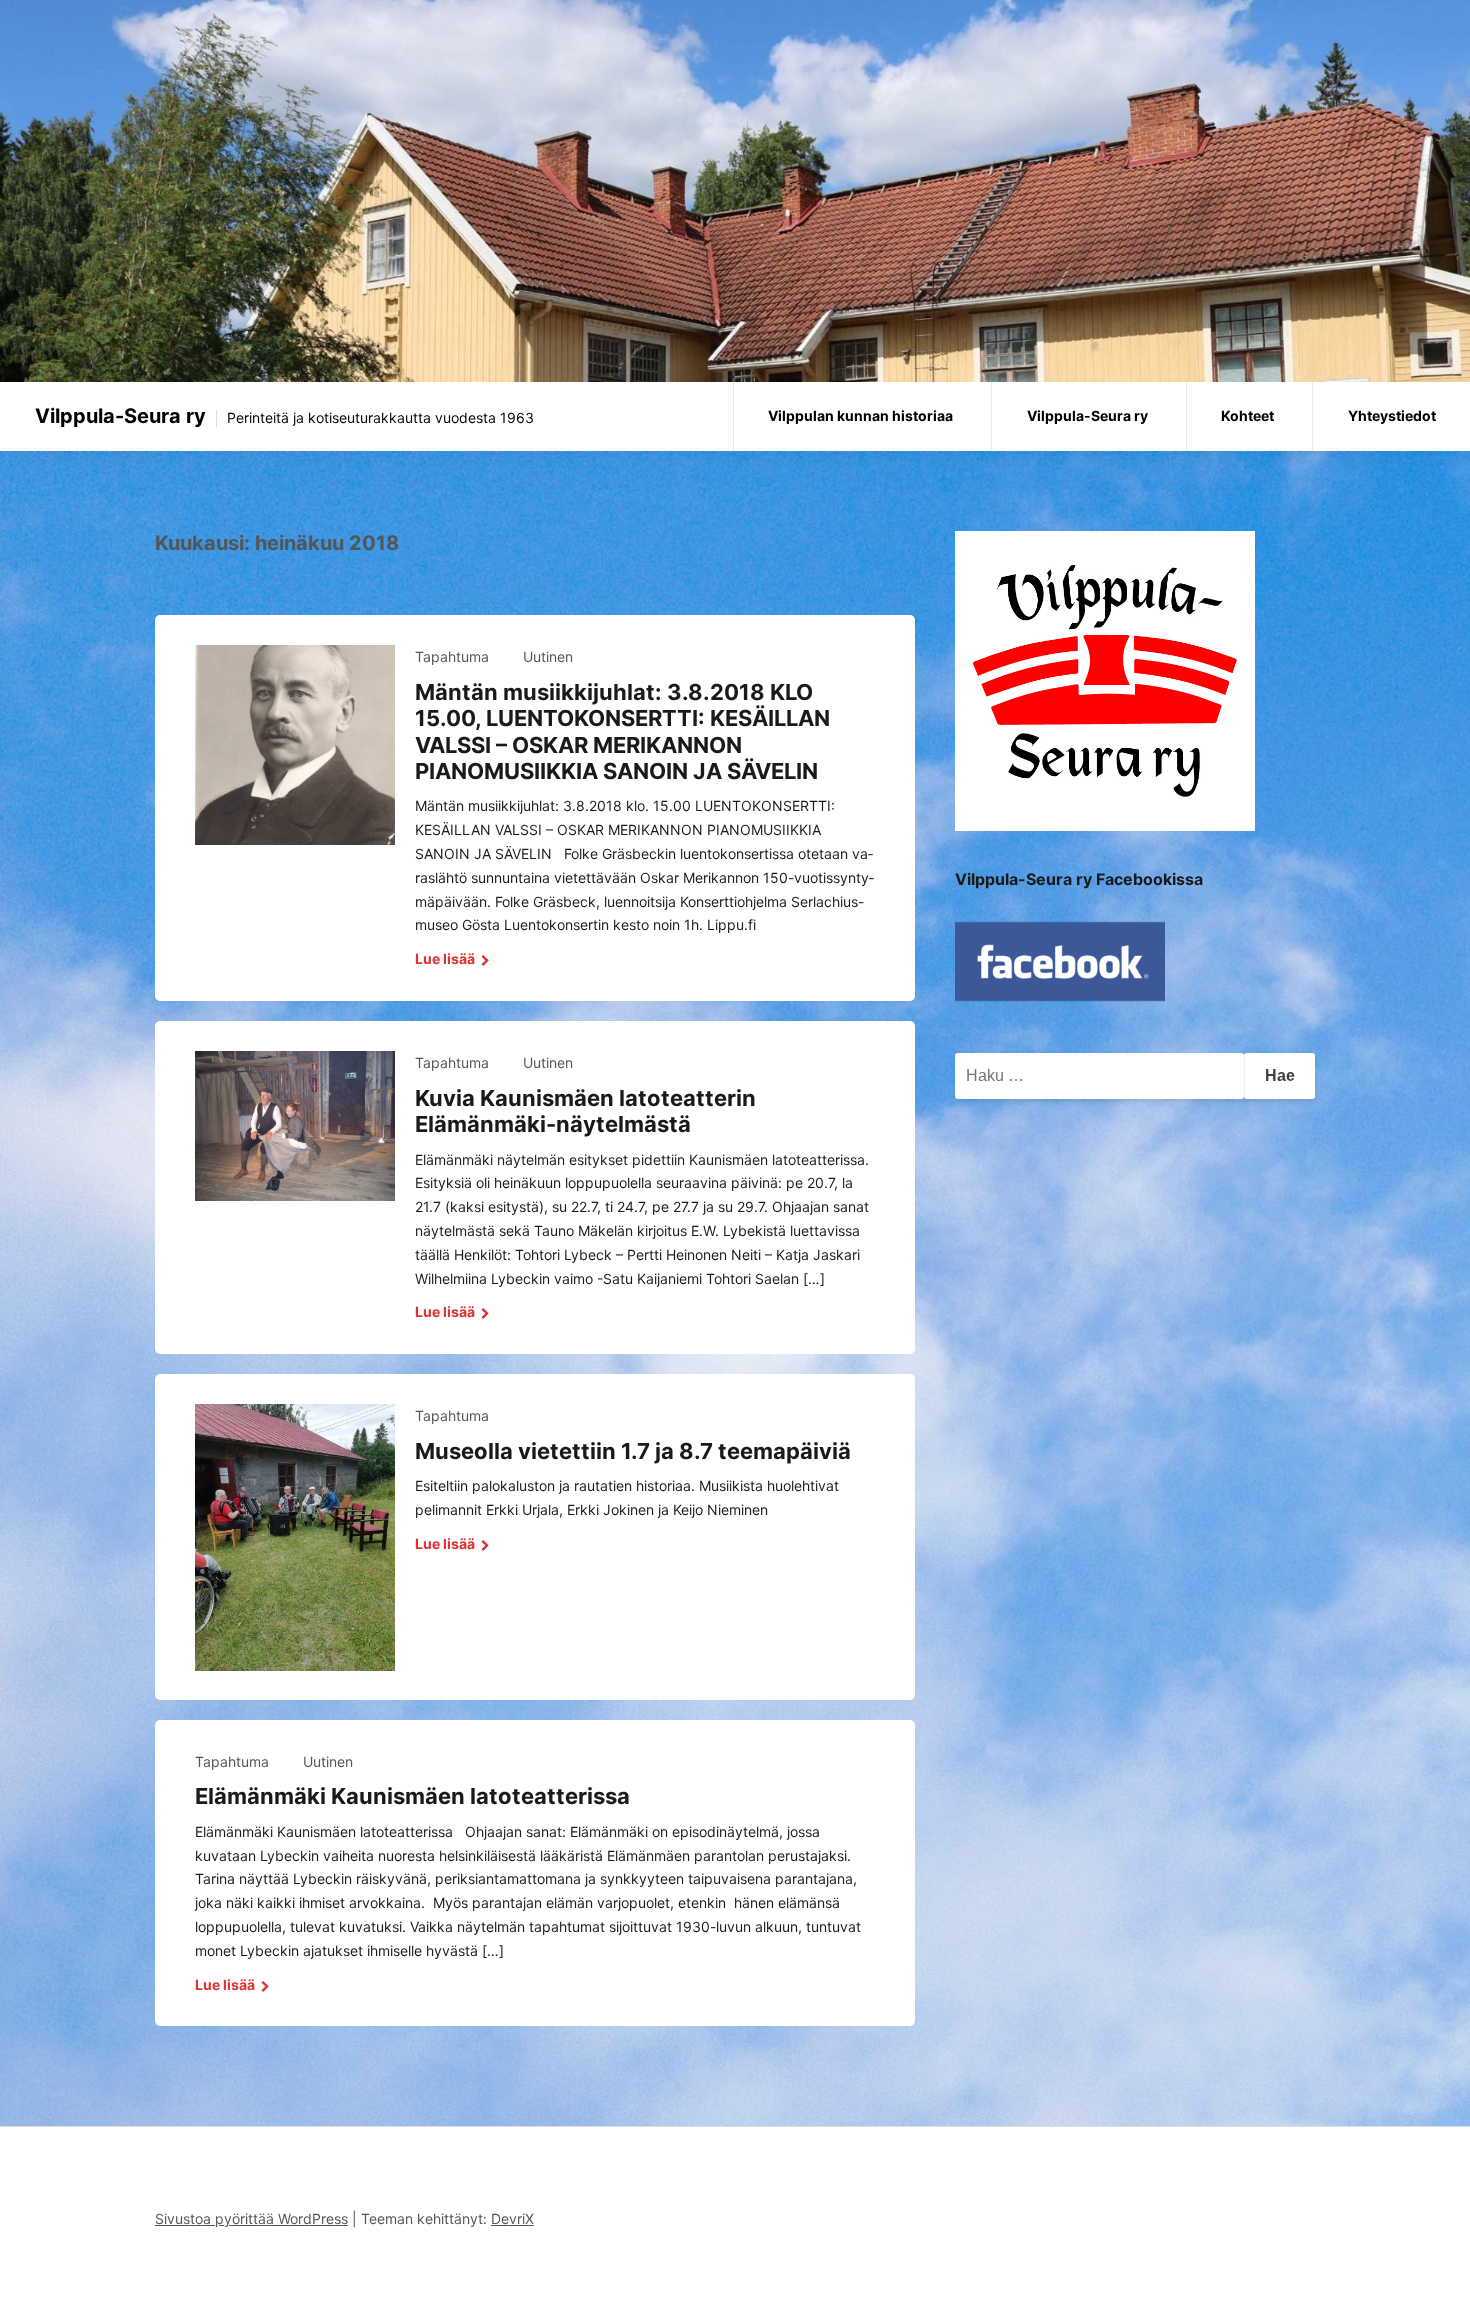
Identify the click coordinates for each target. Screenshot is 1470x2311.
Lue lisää (446, 958)
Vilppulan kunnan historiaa (860, 415)
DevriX (512, 2218)
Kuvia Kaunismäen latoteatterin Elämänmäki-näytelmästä (585, 1111)
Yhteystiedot (1392, 415)
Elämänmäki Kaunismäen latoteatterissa (412, 1796)
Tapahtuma (452, 656)
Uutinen (548, 656)
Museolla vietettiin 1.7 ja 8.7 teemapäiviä (633, 1451)
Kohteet (1247, 415)
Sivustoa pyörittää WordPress (251, 2218)
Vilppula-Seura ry (120, 416)
